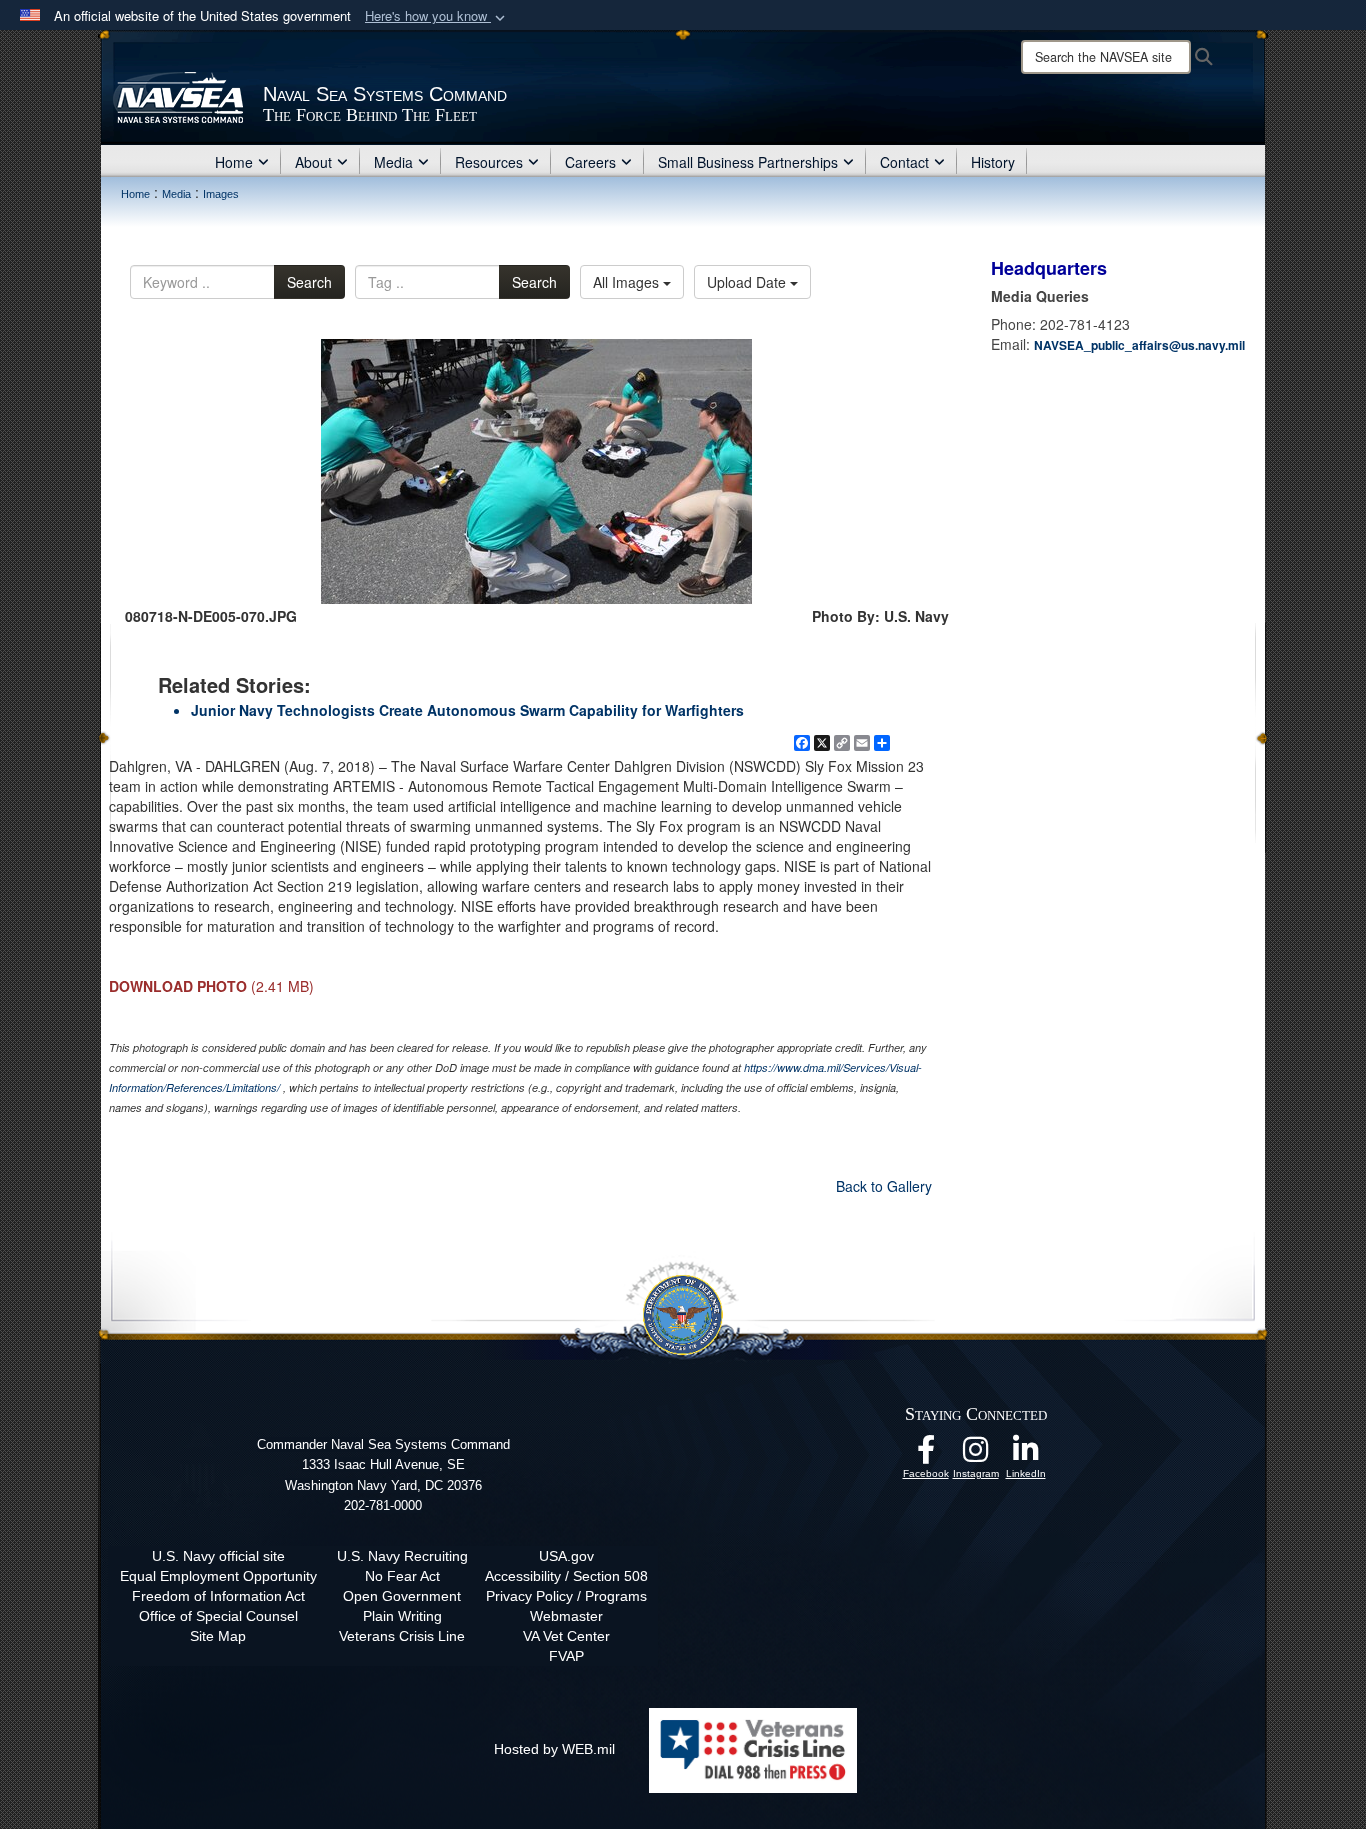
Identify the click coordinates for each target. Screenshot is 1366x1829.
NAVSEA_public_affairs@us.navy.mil (1139, 345)
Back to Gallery (884, 1186)
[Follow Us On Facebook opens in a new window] (926, 1455)
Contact (904, 162)
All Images (628, 282)
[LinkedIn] (1026, 1455)
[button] (437, 16)
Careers (590, 162)
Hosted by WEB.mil (554, 1749)
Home (234, 162)
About (313, 162)
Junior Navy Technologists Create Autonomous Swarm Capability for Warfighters (467, 710)
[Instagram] (976, 1455)
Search (309, 282)
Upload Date (748, 282)
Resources (489, 162)
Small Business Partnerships (748, 162)
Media (393, 162)
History (993, 162)
